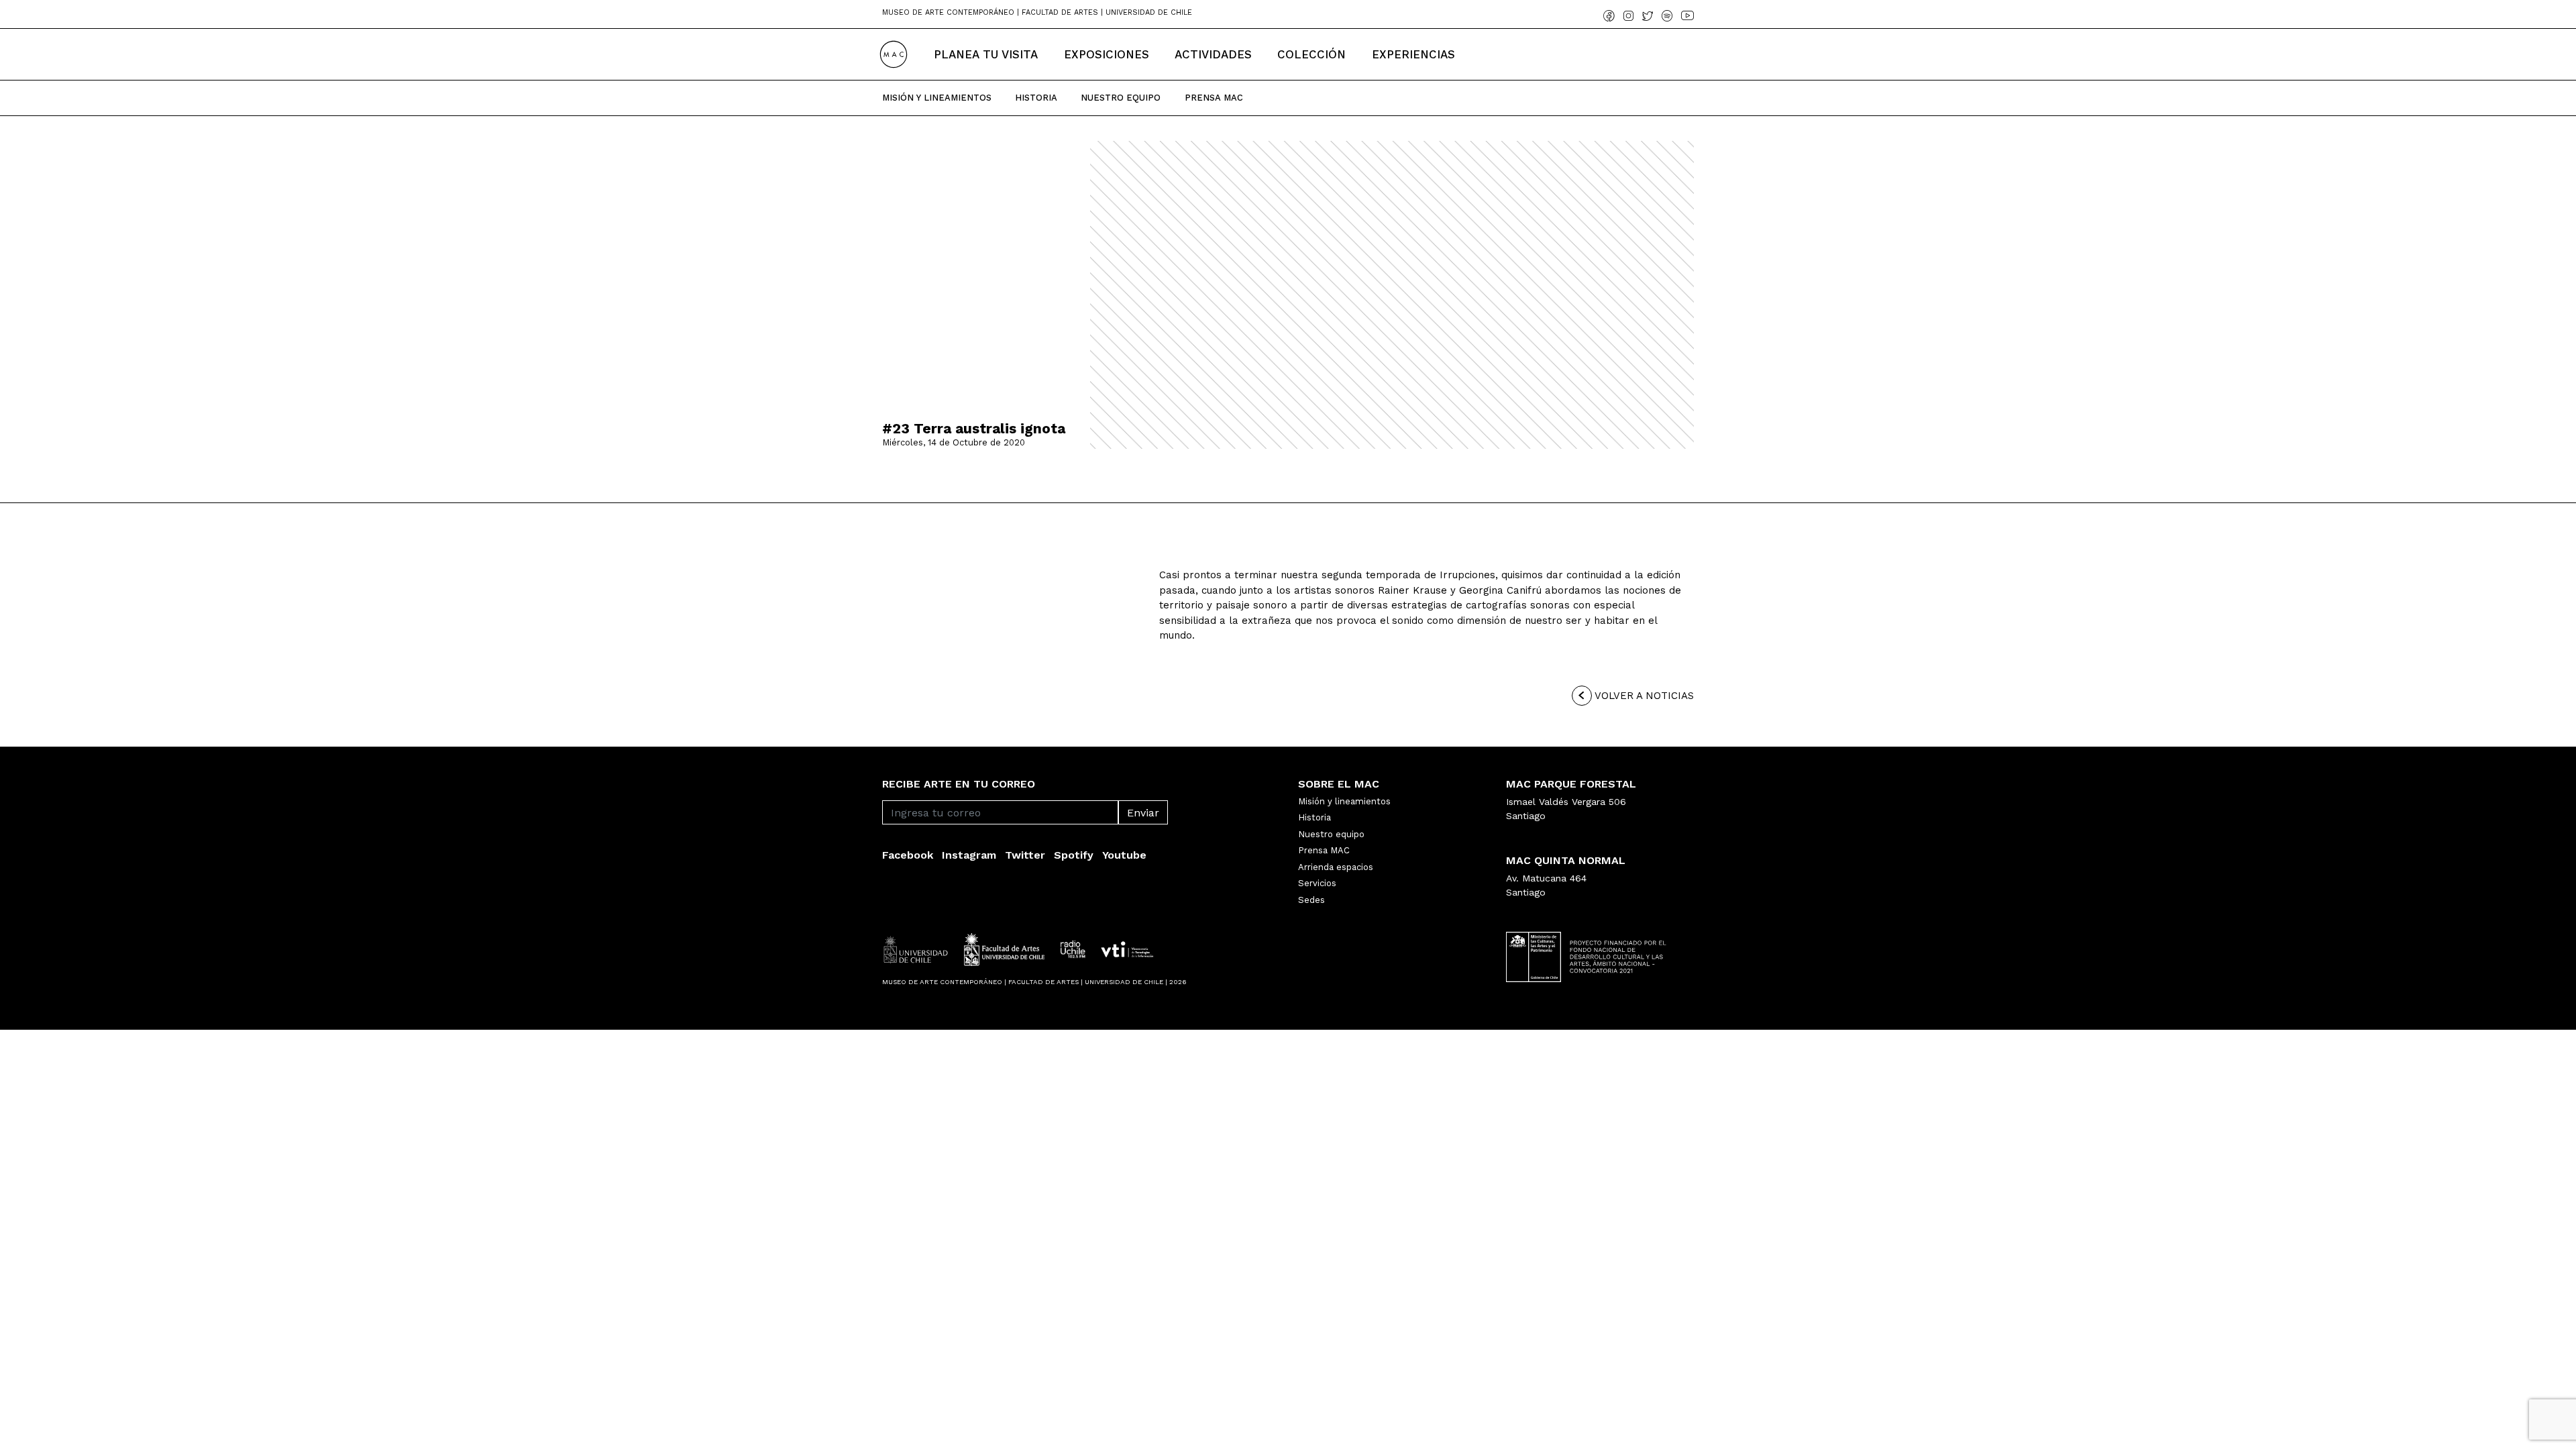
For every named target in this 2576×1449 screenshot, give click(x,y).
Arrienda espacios (1336, 867)
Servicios (1317, 883)
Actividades (1213, 54)
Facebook (908, 855)
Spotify (1074, 855)
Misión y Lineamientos (937, 98)
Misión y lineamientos (1344, 801)
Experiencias (1413, 54)
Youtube (1124, 855)
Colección (1311, 54)
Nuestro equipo (1331, 834)
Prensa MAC (1324, 850)
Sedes (1311, 900)
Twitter (1025, 855)
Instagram (969, 855)
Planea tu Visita (986, 54)
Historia (1036, 98)
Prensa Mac (1214, 98)
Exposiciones (1107, 54)
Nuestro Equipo (1121, 98)
